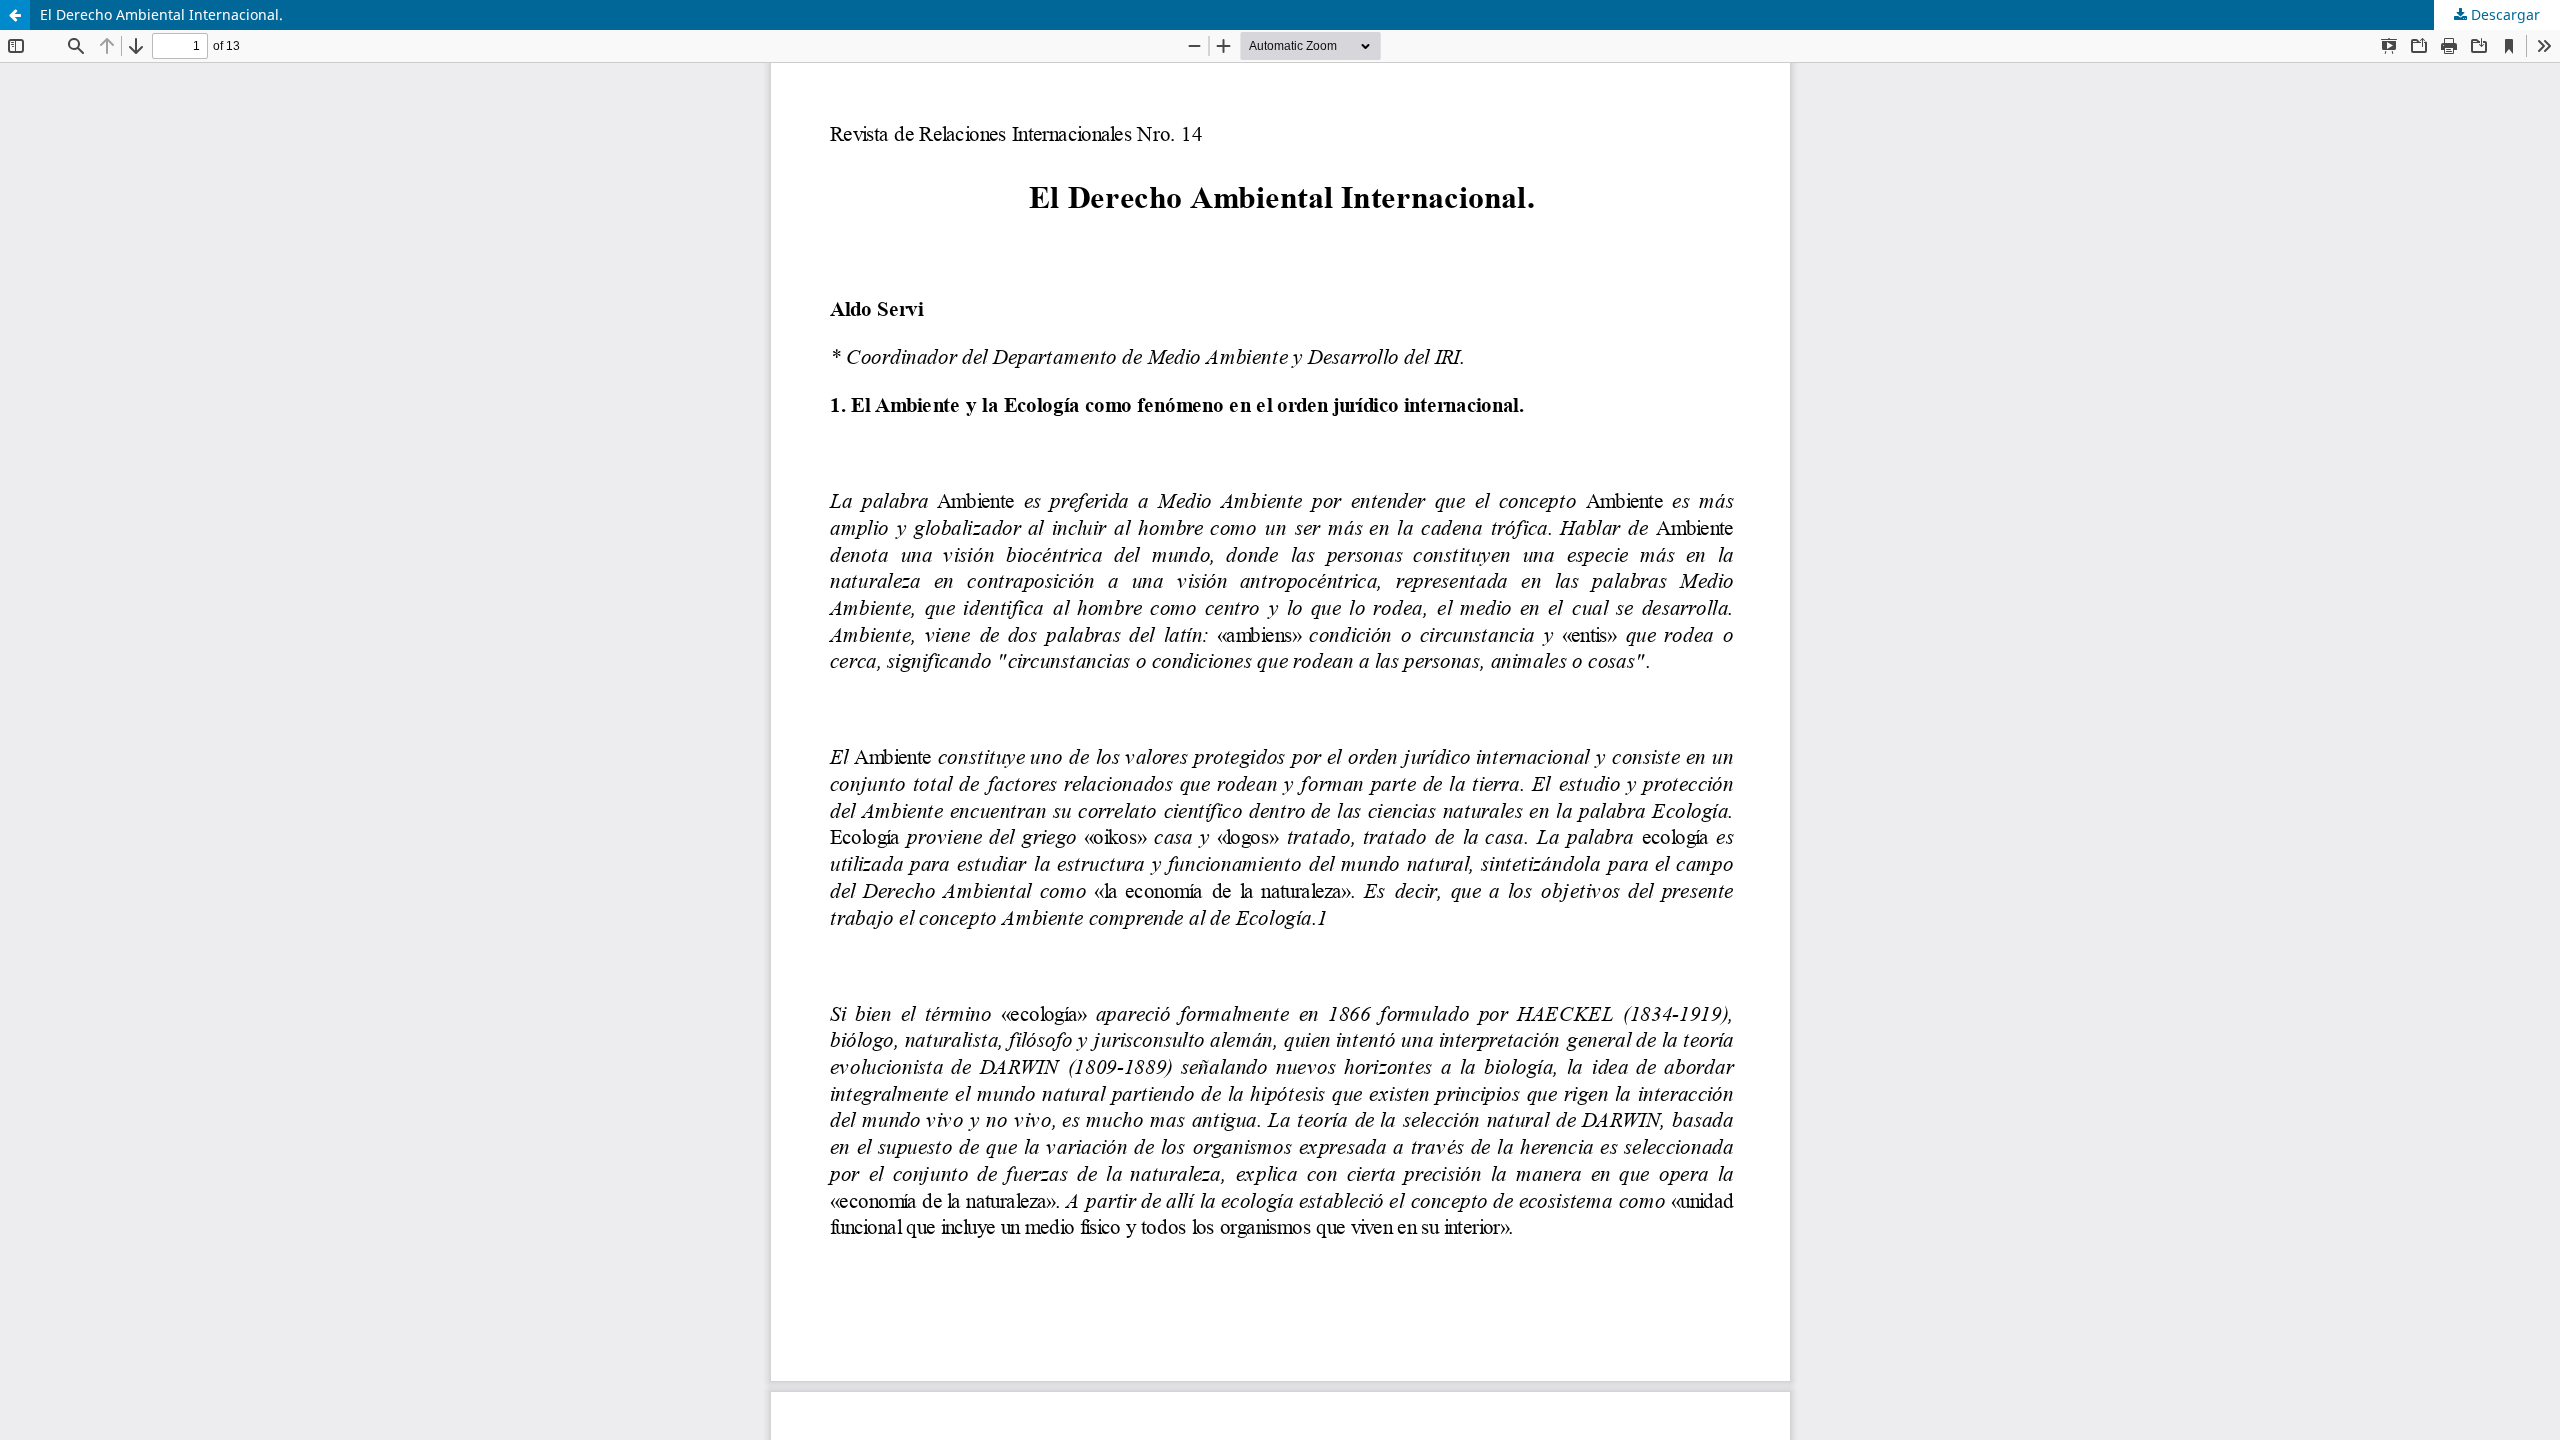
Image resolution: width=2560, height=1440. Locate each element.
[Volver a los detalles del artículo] (15, 15)
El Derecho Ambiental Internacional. (161, 14)
